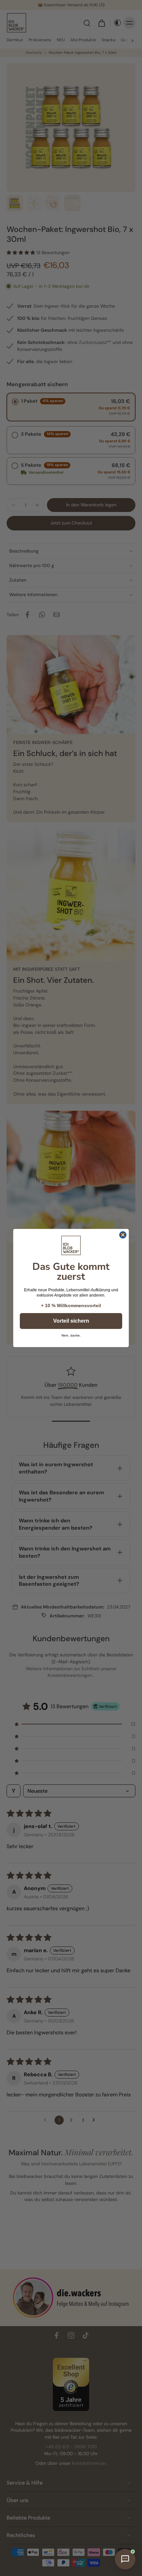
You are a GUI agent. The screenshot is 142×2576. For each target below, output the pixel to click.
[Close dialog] (123, 1235)
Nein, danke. (71, 1336)
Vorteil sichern (71, 1321)
